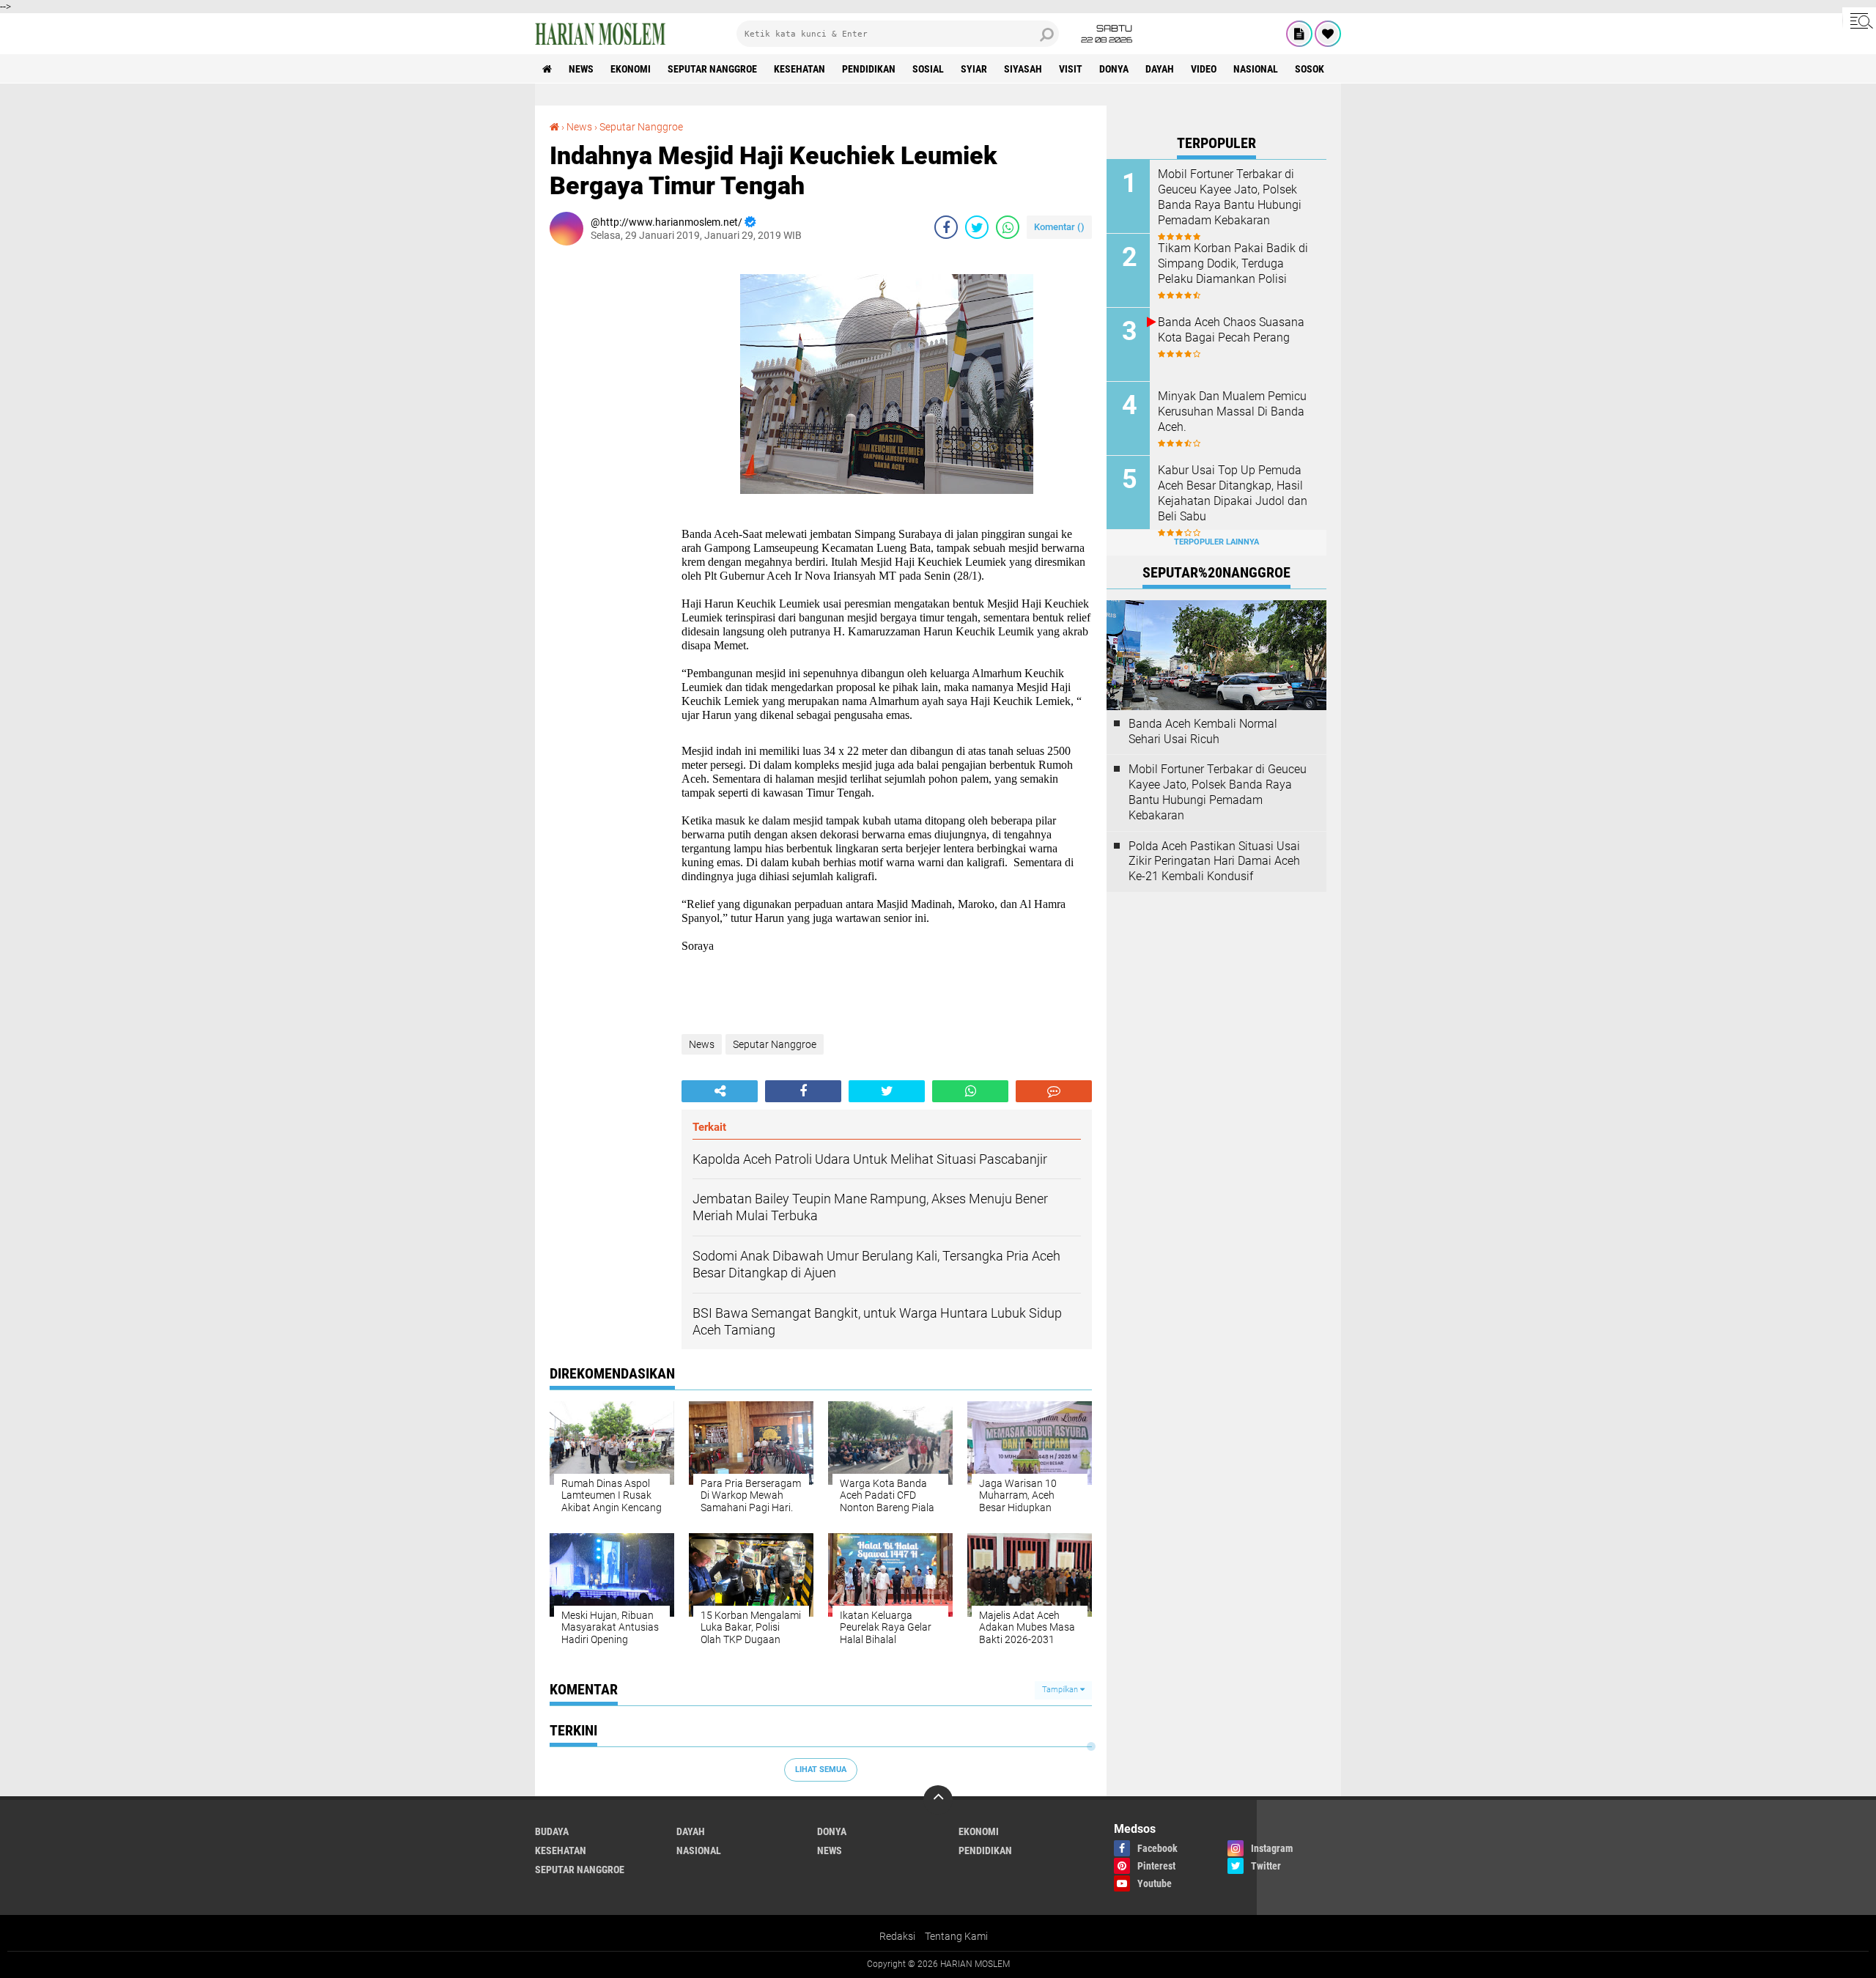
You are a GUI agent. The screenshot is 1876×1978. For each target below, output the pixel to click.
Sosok (1310, 69)
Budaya (552, 1831)
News (581, 69)
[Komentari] (1054, 1091)
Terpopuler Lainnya (1216, 542)
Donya (1114, 69)
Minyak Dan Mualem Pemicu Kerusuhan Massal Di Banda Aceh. (1232, 412)
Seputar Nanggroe (712, 69)
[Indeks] (1299, 34)
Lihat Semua (821, 1770)
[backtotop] (938, 1800)
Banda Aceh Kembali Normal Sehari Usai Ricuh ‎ (1203, 731)
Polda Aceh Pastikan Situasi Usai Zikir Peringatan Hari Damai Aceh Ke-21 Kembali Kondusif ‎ (1214, 861)
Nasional (1256, 69)
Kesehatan (799, 69)
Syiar (974, 69)
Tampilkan (1061, 1690)
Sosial (928, 69)
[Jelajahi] (1859, 21)
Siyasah (1023, 69)
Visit (1071, 69)
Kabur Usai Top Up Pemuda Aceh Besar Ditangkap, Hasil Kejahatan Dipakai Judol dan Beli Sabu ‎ (1233, 493)
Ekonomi (631, 69)
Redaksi (897, 1936)
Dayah (1160, 69)
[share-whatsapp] (1008, 227)
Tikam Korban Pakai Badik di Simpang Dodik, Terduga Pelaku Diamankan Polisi (1233, 263)
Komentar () (1059, 227)
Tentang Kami (956, 1936)
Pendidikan (869, 69)
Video (1204, 69)
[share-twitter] (977, 227)
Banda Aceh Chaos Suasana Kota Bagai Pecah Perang (1231, 330)
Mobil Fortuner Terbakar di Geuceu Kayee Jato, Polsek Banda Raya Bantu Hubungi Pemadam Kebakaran (1230, 197)
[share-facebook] (946, 227)
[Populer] (1328, 34)
